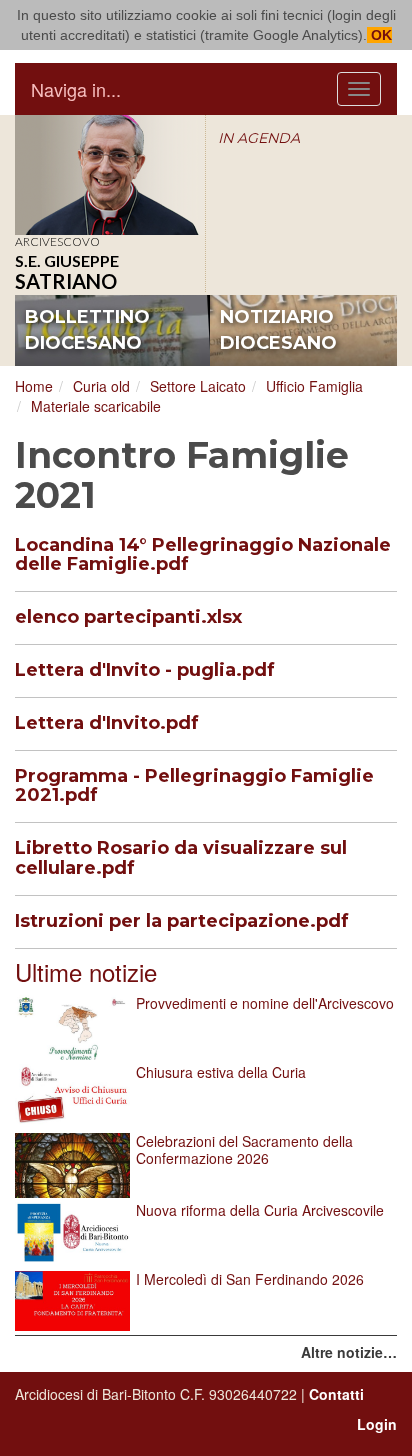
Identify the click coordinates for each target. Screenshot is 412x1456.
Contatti (336, 1394)
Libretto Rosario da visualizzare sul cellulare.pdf (181, 858)
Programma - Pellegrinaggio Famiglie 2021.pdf (194, 786)
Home (34, 386)
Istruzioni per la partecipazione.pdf (182, 921)
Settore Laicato (198, 386)
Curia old (101, 386)
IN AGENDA (259, 138)
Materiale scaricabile (96, 406)
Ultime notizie (86, 971)
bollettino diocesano (87, 330)
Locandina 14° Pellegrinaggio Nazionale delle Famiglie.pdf (203, 555)
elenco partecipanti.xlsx (128, 617)
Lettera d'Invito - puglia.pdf (145, 670)
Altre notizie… (349, 1352)
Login (377, 1424)
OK (379, 35)
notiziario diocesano (278, 330)
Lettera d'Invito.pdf (107, 723)
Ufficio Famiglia (314, 386)
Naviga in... (76, 89)
